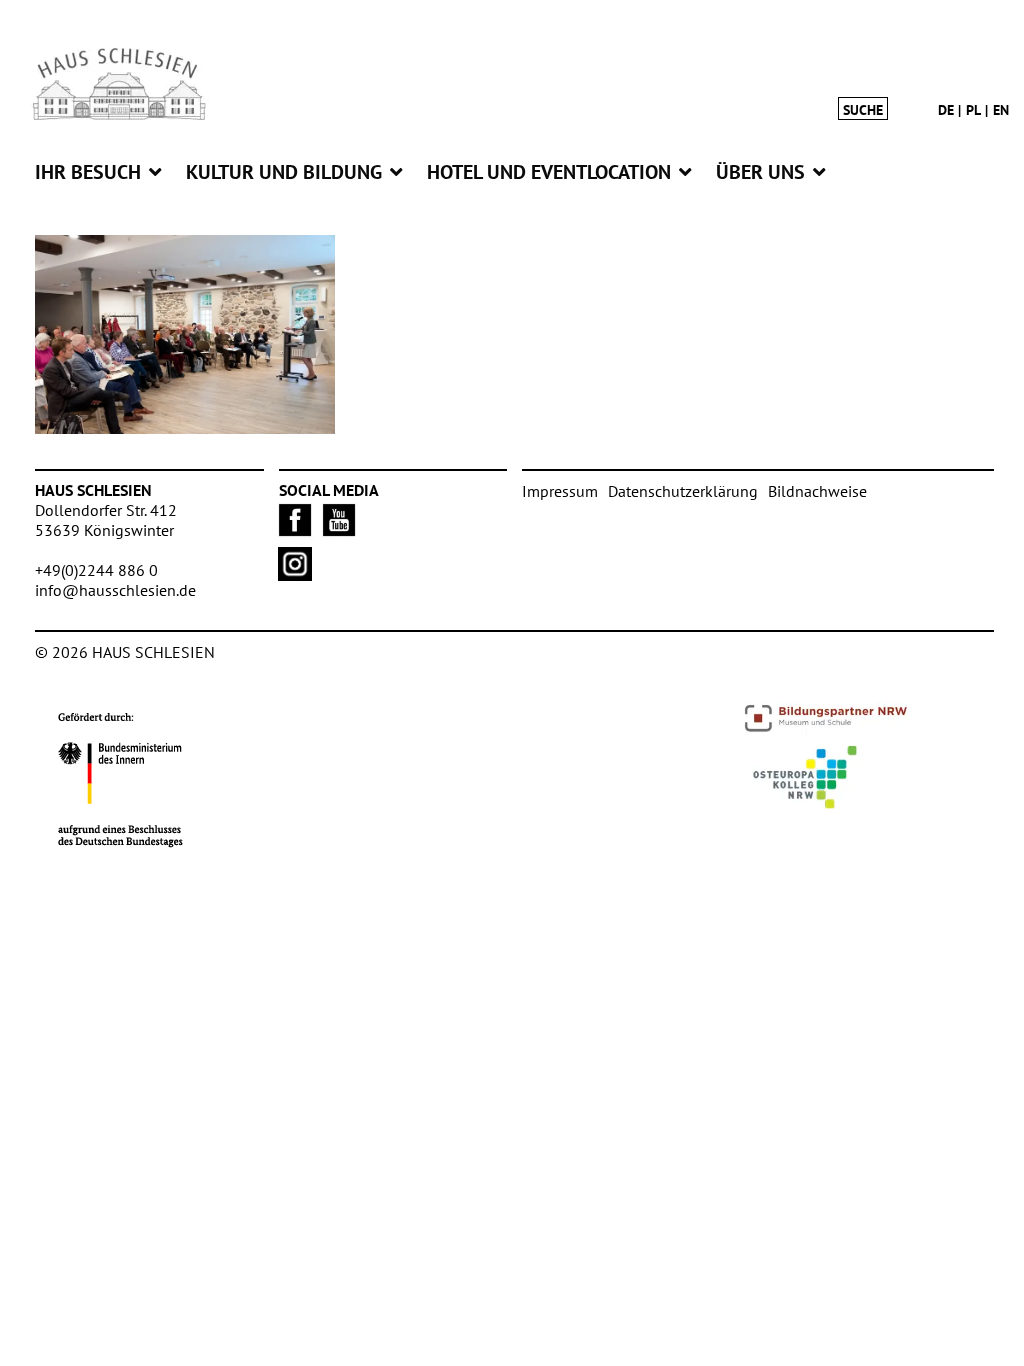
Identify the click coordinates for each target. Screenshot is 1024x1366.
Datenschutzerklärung (683, 491)
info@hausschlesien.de (115, 590)
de (946, 110)
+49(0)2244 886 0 (96, 570)
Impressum (560, 491)
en (1001, 110)
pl (973, 110)
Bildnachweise (817, 491)
